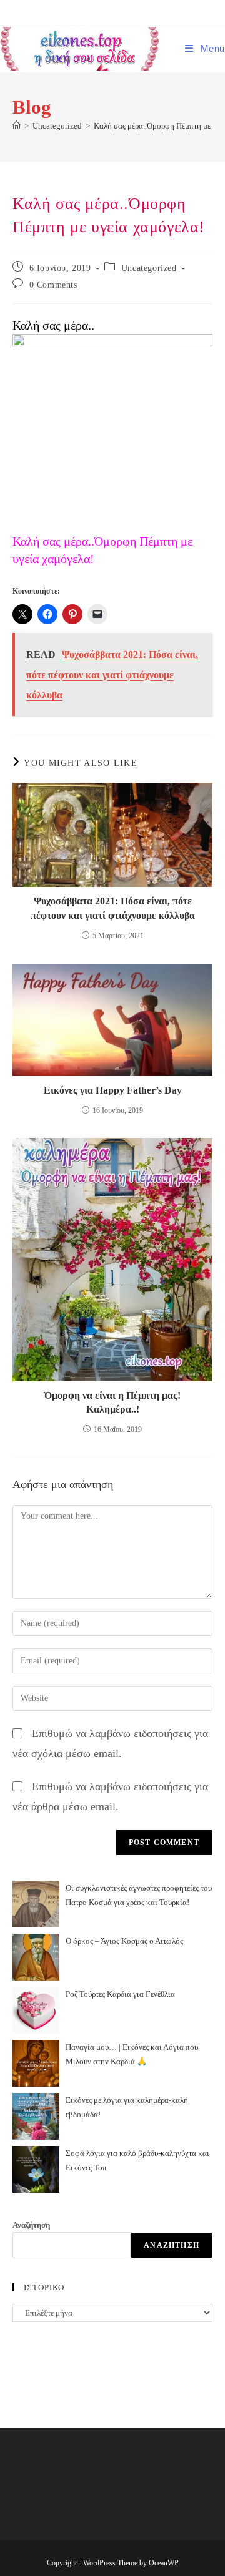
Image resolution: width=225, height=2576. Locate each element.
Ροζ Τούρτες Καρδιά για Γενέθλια (120, 1994)
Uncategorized (149, 268)
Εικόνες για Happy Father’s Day (113, 1090)
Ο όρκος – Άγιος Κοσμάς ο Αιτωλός (124, 1941)
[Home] (17, 126)
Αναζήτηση (31, 2225)
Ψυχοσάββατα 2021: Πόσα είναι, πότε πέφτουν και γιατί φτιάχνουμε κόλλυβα (113, 908)
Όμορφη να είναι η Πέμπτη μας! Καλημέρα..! (112, 1402)
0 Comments (53, 285)
